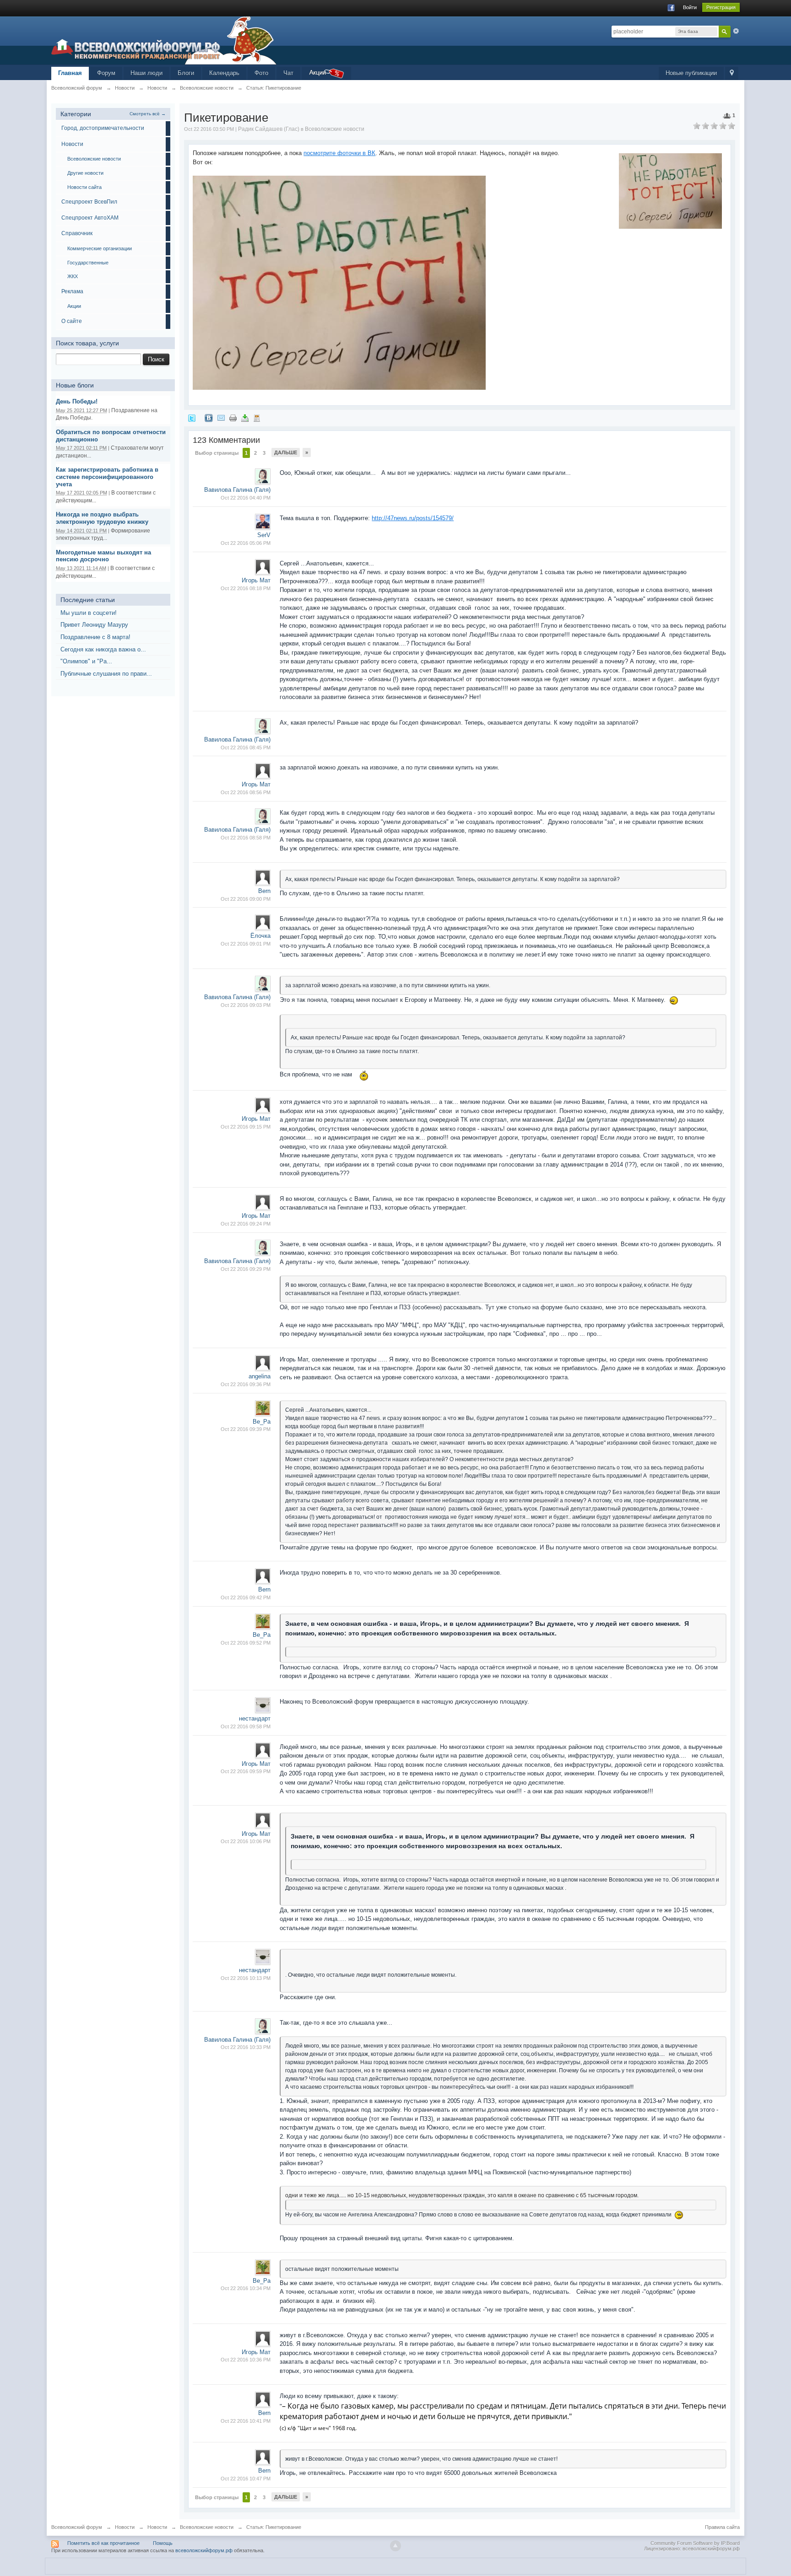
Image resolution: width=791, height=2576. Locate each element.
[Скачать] (245, 417)
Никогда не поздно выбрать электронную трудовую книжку (102, 518)
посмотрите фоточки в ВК (339, 153)
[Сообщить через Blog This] (257, 417)
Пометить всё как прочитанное (103, 2543)
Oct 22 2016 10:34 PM (246, 2288)
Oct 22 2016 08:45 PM (246, 748)
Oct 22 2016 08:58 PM (246, 838)
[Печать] (233, 417)
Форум (106, 73)
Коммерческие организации (100, 248)
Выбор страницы (217, 453)
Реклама (72, 291)
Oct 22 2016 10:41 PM (246, 2421)
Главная (70, 73)
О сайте (72, 321)
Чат (288, 73)
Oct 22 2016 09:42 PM (246, 1597)
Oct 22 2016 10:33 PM (246, 2047)
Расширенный (736, 31)
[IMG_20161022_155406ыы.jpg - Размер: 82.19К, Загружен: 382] (339, 283)
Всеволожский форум (77, 2527)
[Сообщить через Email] (221, 417)
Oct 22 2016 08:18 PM (246, 588)
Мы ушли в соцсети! (89, 613)
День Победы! (77, 401)
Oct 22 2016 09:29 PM (246, 1269)
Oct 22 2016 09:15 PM (246, 1127)
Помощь (163, 2543)
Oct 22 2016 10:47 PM (246, 2479)
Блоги (186, 73)
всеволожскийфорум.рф (204, 2550)
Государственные (88, 263)
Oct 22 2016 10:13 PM (246, 1978)
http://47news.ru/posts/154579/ (413, 518)
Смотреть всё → (148, 114)
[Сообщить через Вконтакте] (209, 417)
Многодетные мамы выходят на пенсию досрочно (103, 556)
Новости (72, 144)
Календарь (224, 73)
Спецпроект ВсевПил (89, 202)
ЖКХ (73, 276)
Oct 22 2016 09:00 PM (246, 899)
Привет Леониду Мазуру (94, 625)
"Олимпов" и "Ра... (86, 661)
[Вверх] (395, 2546)
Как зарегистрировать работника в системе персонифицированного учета (107, 477)
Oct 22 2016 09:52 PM (246, 1643)
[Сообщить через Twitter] (192, 417)
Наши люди (146, 73)
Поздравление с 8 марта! (95, 637)
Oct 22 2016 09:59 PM (246, 1771)
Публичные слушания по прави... (106, 674)
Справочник (77, 233)
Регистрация (721, 7)
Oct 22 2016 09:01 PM (246, 944)
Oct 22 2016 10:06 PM (246, 1841)
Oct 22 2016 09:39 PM (246, 1429)
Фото (261, 73)
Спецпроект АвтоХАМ (90, 218)
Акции (74, 306)
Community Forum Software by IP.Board (695, 2543)
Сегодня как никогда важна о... (103, 649)
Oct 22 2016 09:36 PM (246, 1384)
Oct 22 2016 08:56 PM (246, 792)
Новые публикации (691, 73)
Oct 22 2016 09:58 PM (246, 1726)
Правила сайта (722, 2527)
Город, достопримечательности (103, 128)
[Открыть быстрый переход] (732, 73)
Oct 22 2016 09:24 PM (246, 1224)
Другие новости (85, 173)
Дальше (286, 452)
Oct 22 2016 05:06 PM (246, 543)
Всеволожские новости (94, 159)
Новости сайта (84, 187)
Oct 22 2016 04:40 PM (246, 498)
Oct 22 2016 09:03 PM (246, 1005)
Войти (690, 7)
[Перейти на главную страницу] (164, 40)
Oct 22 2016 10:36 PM (246, 2360)
